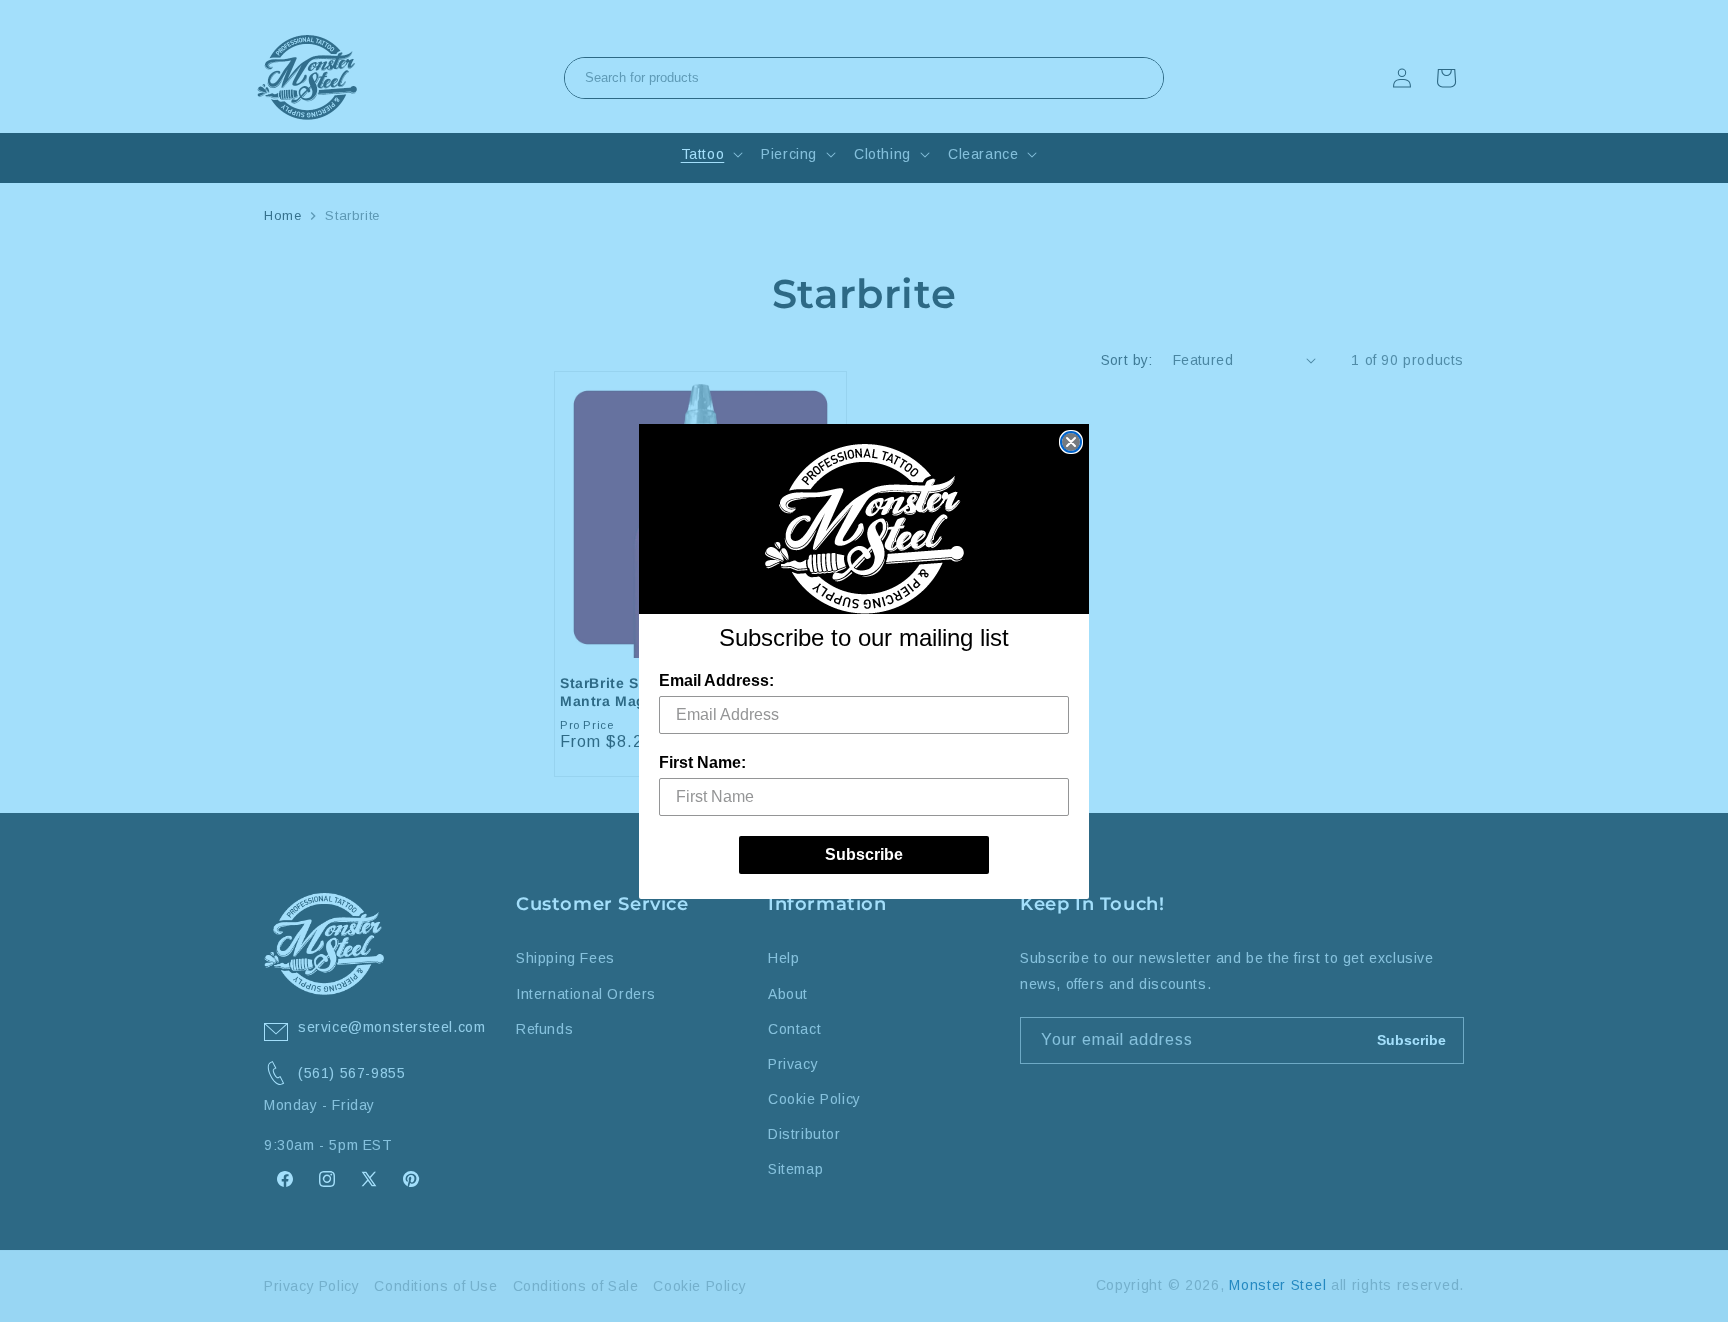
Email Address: (716, 680)
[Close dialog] (1071, 442)
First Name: (702, 762)
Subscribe (864, 854)
